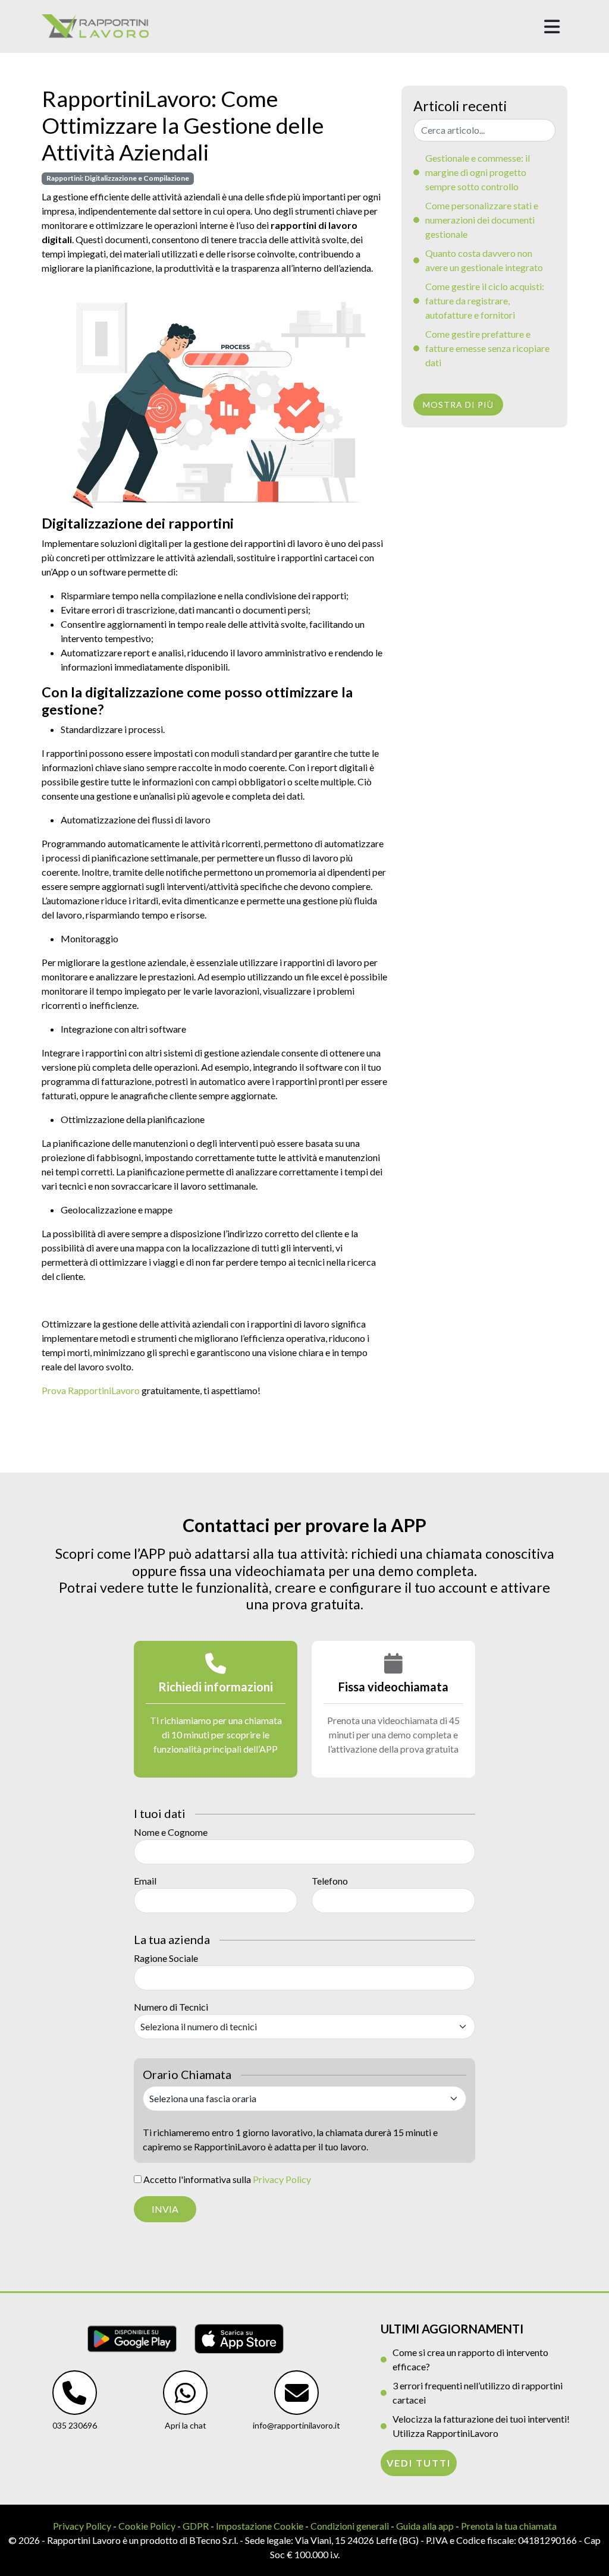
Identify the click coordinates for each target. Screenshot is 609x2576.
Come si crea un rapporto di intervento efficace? (470, 2359)
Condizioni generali (350, 2526)
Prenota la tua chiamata (509, 2526)
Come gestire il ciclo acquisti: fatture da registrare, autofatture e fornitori (485, 301)
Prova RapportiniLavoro (91, 1390)
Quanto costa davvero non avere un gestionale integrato (484, 260)
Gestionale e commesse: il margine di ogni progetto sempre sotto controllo (478, 172)
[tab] (216, 1709)
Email (145, 1881)
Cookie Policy (147, 2526)
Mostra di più (458, 405)
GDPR (196, 2526)
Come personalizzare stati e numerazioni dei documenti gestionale (482, 220)
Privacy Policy (282, 2179)
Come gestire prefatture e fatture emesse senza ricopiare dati (487, 348)
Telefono (330, 1881)
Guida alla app (425, 2526)
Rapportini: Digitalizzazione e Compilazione (118, 178)
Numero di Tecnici (171, 2007)
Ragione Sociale (166, 1958)
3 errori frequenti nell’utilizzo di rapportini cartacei (478, 2393)
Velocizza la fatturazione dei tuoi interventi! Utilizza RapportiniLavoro (481, 2426)
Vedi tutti (419, 2463)
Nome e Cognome (171, 1832)
